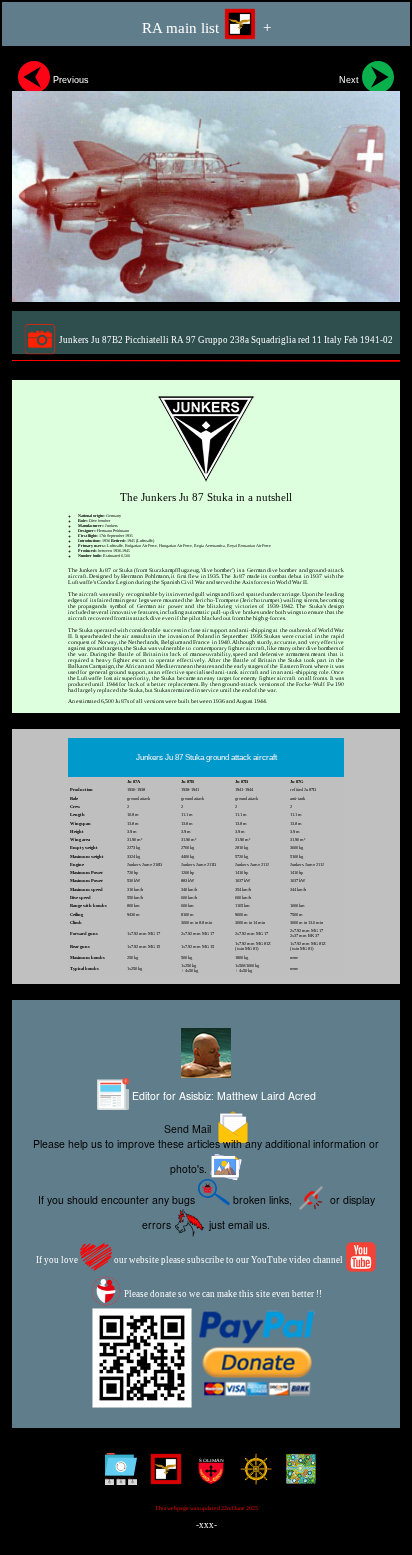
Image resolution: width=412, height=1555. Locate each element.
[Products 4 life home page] (296, 1476)
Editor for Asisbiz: (222, 1095)
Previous (69, 80)
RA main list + (206, 28)
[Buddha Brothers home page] (251, 1476)
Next (350, 80)
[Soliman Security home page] (206, 1476)
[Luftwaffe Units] (161, 1476)
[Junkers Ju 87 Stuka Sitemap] (116, 1476)
